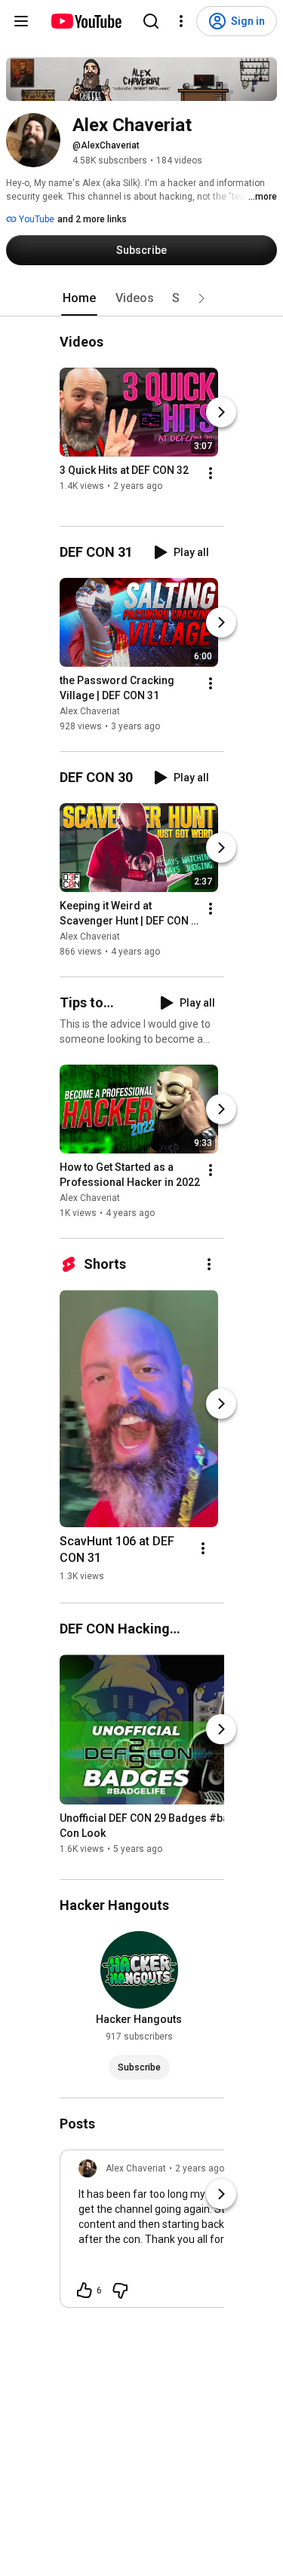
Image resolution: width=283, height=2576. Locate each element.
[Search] (151, 21)
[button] (201, 298)
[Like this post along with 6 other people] (85, 2290)
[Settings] (181, 21)
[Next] (221, 412)
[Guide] (21, 21)
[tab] (79, 298)
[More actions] (211, 473)
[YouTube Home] (86, 21)
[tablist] (142, 298)
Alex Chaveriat (90, 711)
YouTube (35, 219)
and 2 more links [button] (92, 219)
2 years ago (200, 2168)
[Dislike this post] (120, 2290)
